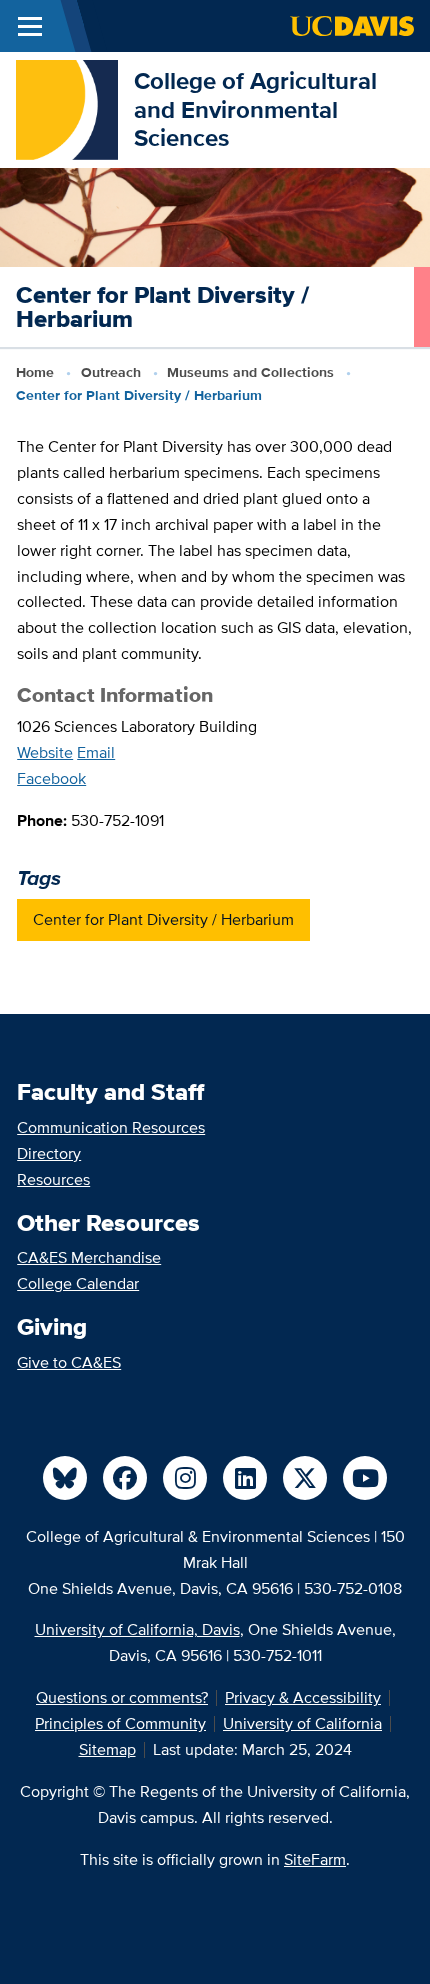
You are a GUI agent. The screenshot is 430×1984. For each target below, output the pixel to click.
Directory (49, 1153)
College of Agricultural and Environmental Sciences (255, 109)
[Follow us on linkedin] (245, 1478)
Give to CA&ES (69, 1362)
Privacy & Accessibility (303, 1697)
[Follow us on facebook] (125, 1478)
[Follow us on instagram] (185, 1478)
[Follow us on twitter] (305, 1478)
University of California (302, 1723)
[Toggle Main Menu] (30, 26)
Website (45, 752)
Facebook (51, 778)
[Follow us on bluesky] (65, 1478)
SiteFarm (315, 1859)
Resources (53, 1179)
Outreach (111, 372)
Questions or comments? (122, 1697)
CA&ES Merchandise (89, 1257)
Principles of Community (120, 1723)
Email (96, 752)
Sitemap (107, 1749)
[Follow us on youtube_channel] (365, 1478)
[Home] (67, 108)
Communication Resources (111, 1127)
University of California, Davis (137, 1629)
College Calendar (78, 1283)
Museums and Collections (250, 372)
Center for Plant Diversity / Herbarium (163, 919)
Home (35, 372)
